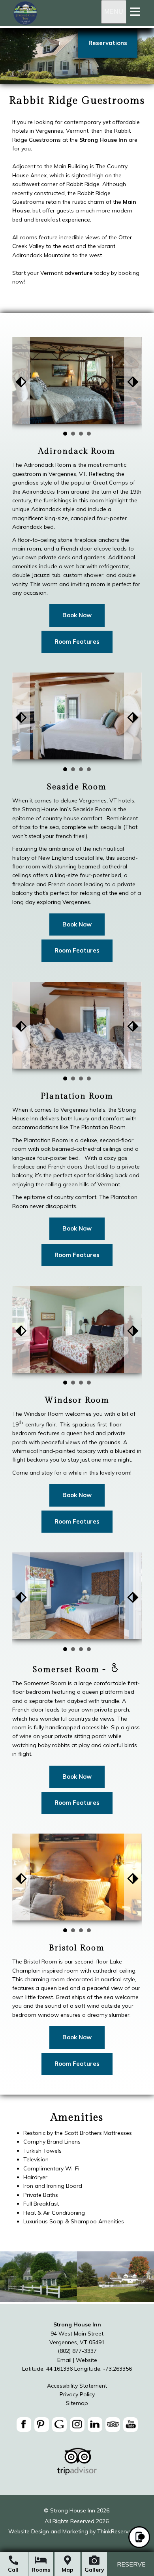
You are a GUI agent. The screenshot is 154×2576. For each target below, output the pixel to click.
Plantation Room (77, 1096)
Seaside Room (77, 787)
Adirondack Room (77, 451)
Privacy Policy (77, 2394)
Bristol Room (77, 1948)
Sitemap (77, 2403)
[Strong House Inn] (25, 24)
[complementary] (77, 2169)
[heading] (77, 101)
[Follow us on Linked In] (95, 2425)
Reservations (108, 43)
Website (86, 2360)
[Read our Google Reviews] (59, 2425)
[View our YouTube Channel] (131, 2425)
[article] (77, 496)
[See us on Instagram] (77, 2425)
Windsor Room (77, 1400)
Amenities (77, 2118)
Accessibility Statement (77, 2386)
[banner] (77, 2426)
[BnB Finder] (77, 2473)
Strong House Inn (103, 140)
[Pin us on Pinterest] (42, 2425)
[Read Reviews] (113, 2425)
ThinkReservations (121, 2531)
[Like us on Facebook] (24, 2425)
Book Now (77, 615)
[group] (77, 1207)
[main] (77, 202)
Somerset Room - (71, 1669)
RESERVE (131, 2564)
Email (64, 2360)
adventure (78, 273)
